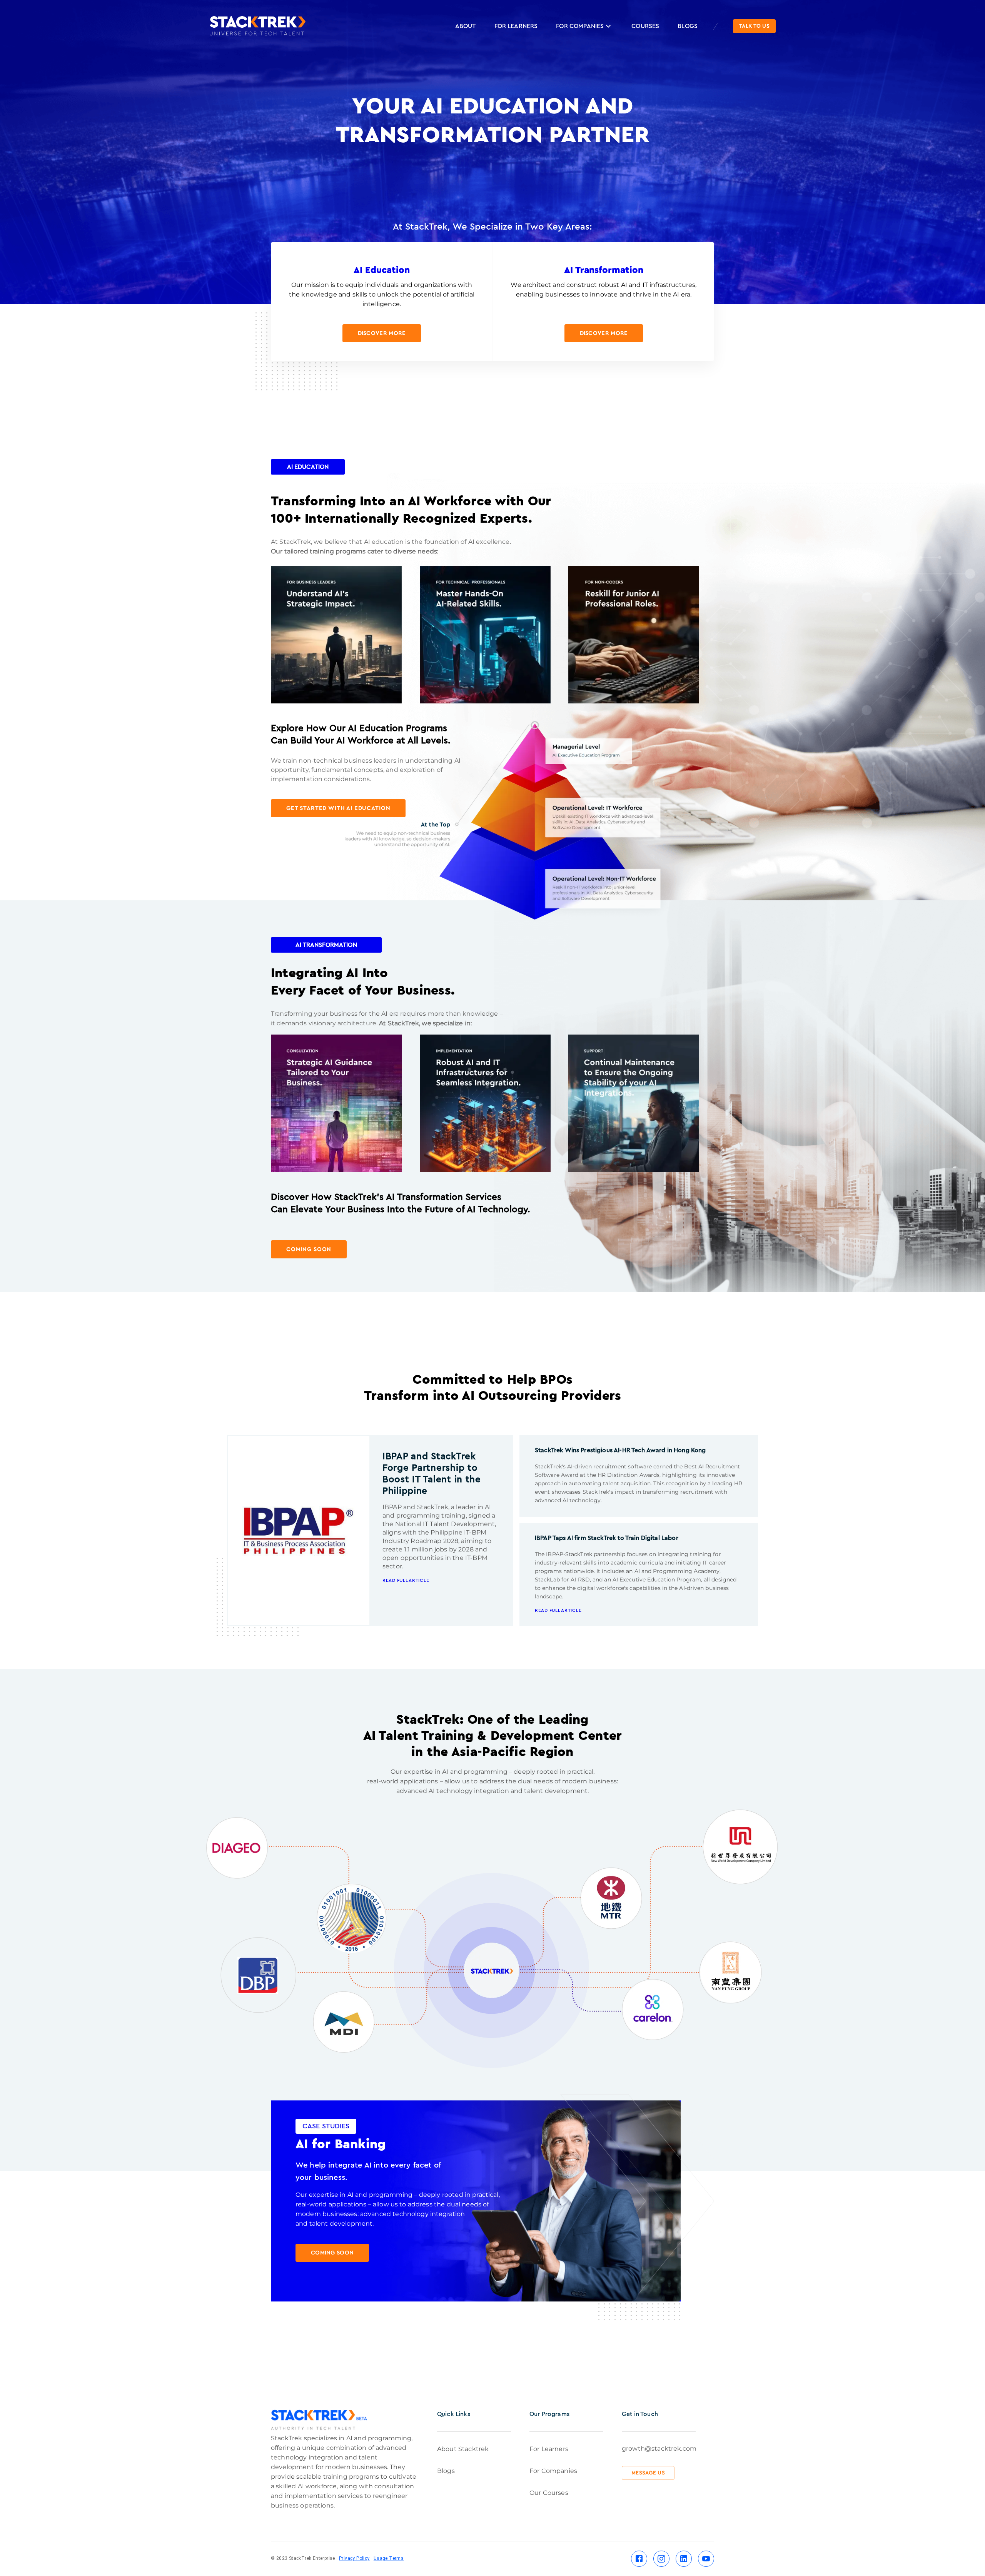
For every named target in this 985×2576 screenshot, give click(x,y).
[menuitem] (466, 26)
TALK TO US (754, 26)
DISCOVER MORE (382, 333)
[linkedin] (684, 2559)
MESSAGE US (648, 2473)
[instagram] (661, 2559)
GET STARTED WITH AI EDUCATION (338, 808)
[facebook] (639, 2559)
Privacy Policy (354, 2558)
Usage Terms (389, 2558)
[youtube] (706, 2559)
